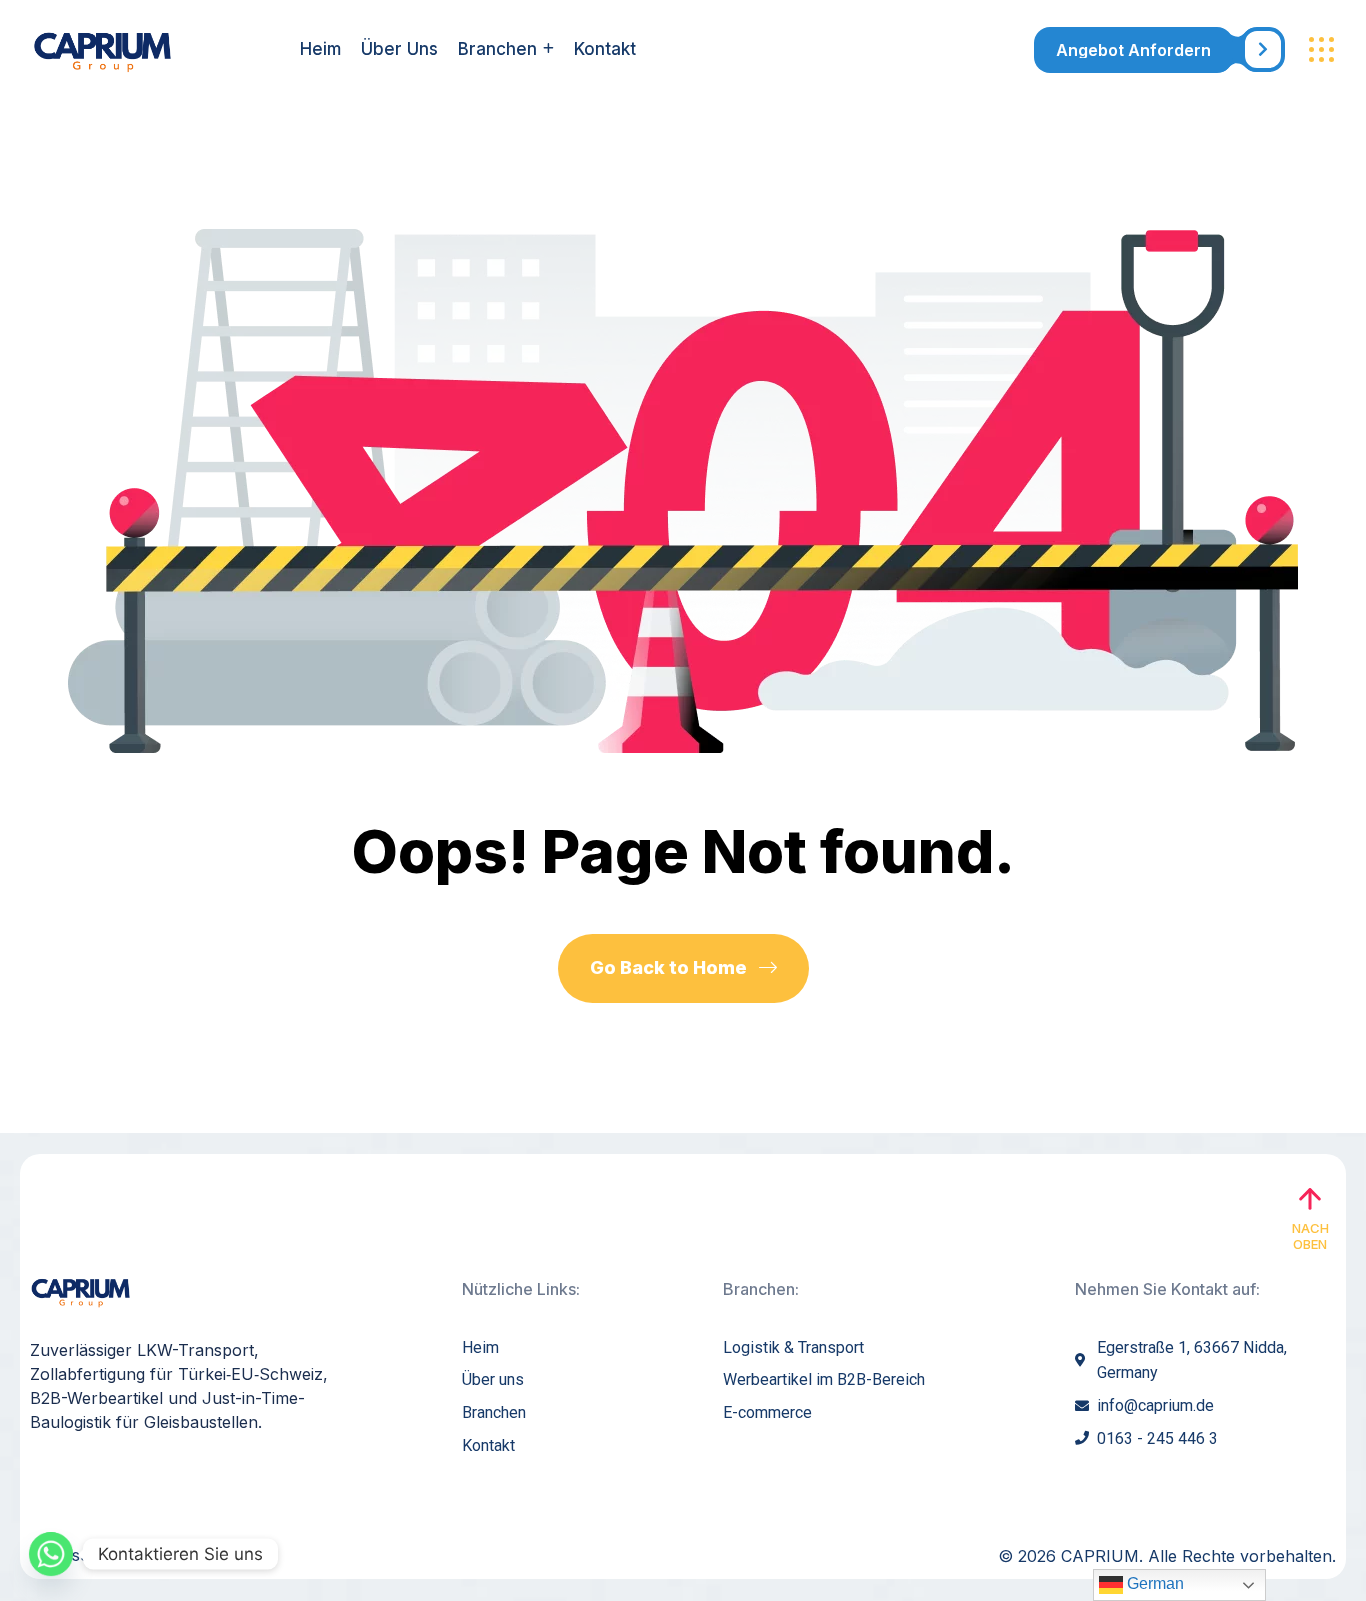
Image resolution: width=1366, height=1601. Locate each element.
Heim (320, 49)
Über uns (399, 49)
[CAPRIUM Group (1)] (142, 49)
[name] (1159, 50)
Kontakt (605, 49)
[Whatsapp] (51, 1554)
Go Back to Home (670, 967)
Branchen (497, 49)
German (1153, 1583)
